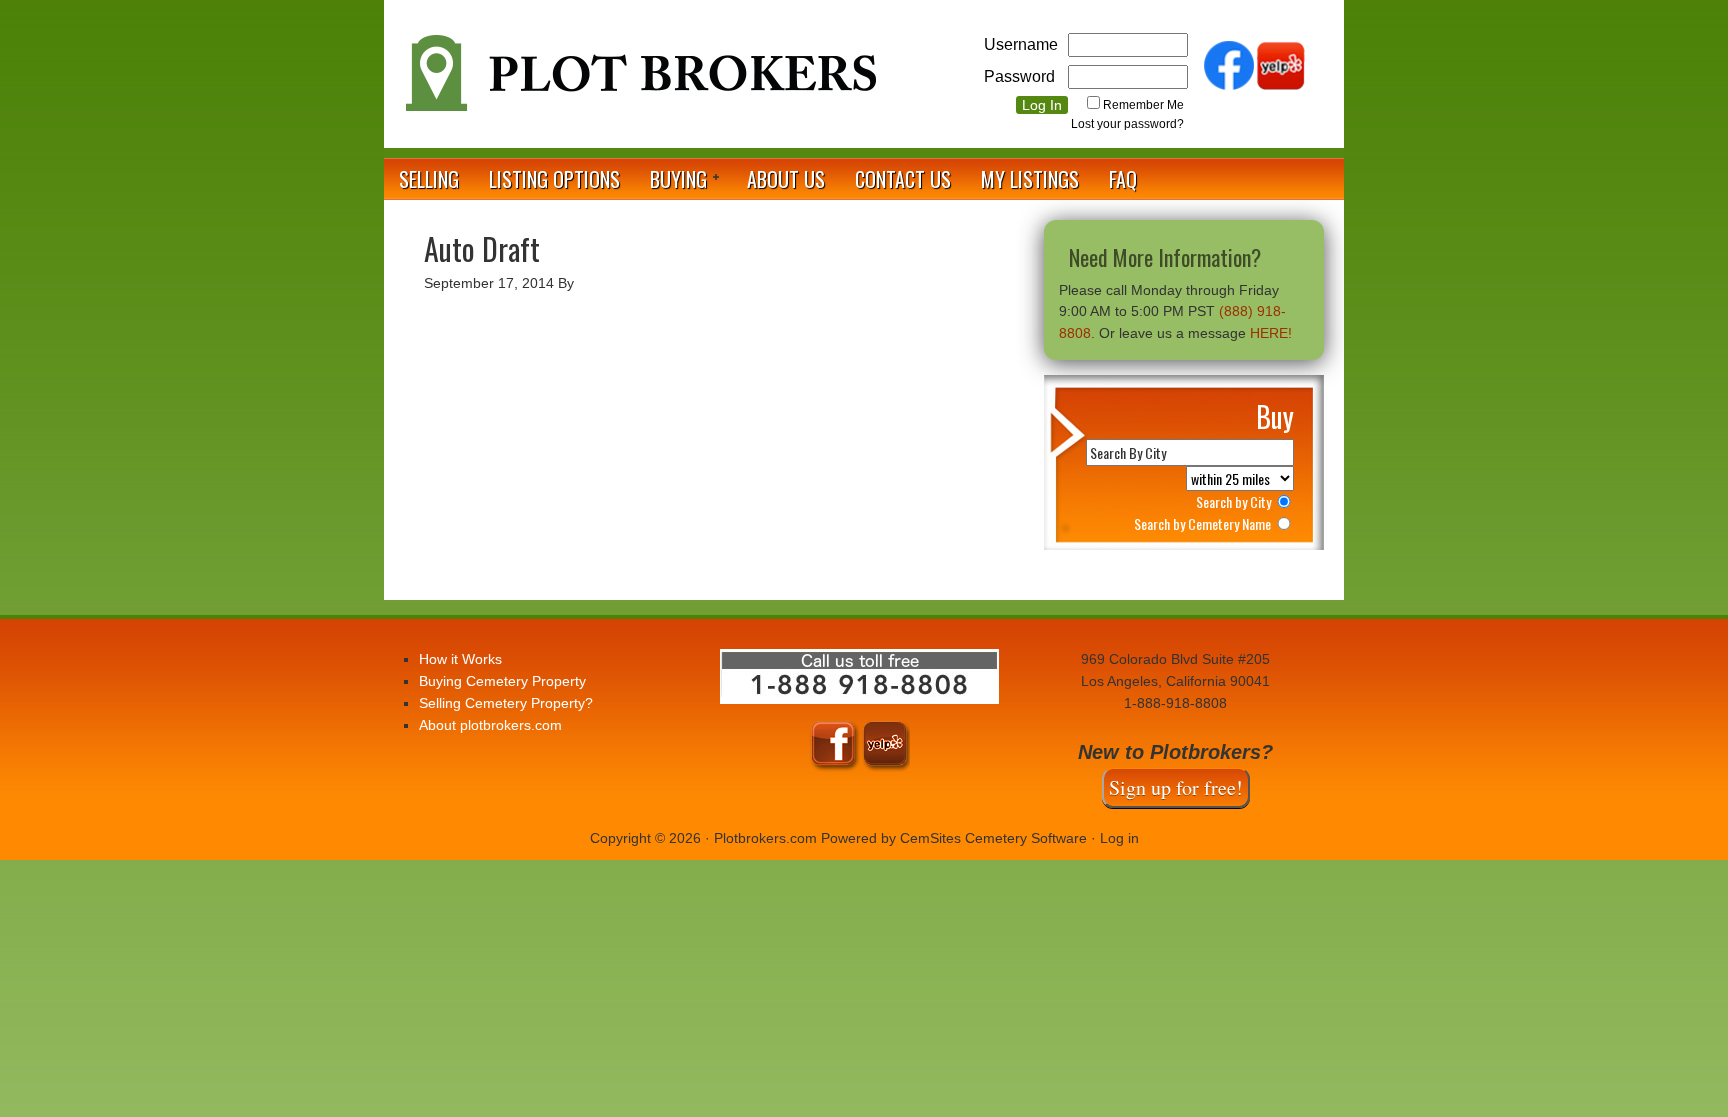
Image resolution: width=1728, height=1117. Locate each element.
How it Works (460, 659)
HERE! (1271, 333)
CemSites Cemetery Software (993, 838)
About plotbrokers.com (490, 725)
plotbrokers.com (639, 81)
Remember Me (1143, 105)
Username (1021, 44)
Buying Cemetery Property (502, 681)
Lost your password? (1127, 124)
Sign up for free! (1176, 787)
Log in (1119, 838)
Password (1019, 76)
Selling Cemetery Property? (506, 703)
